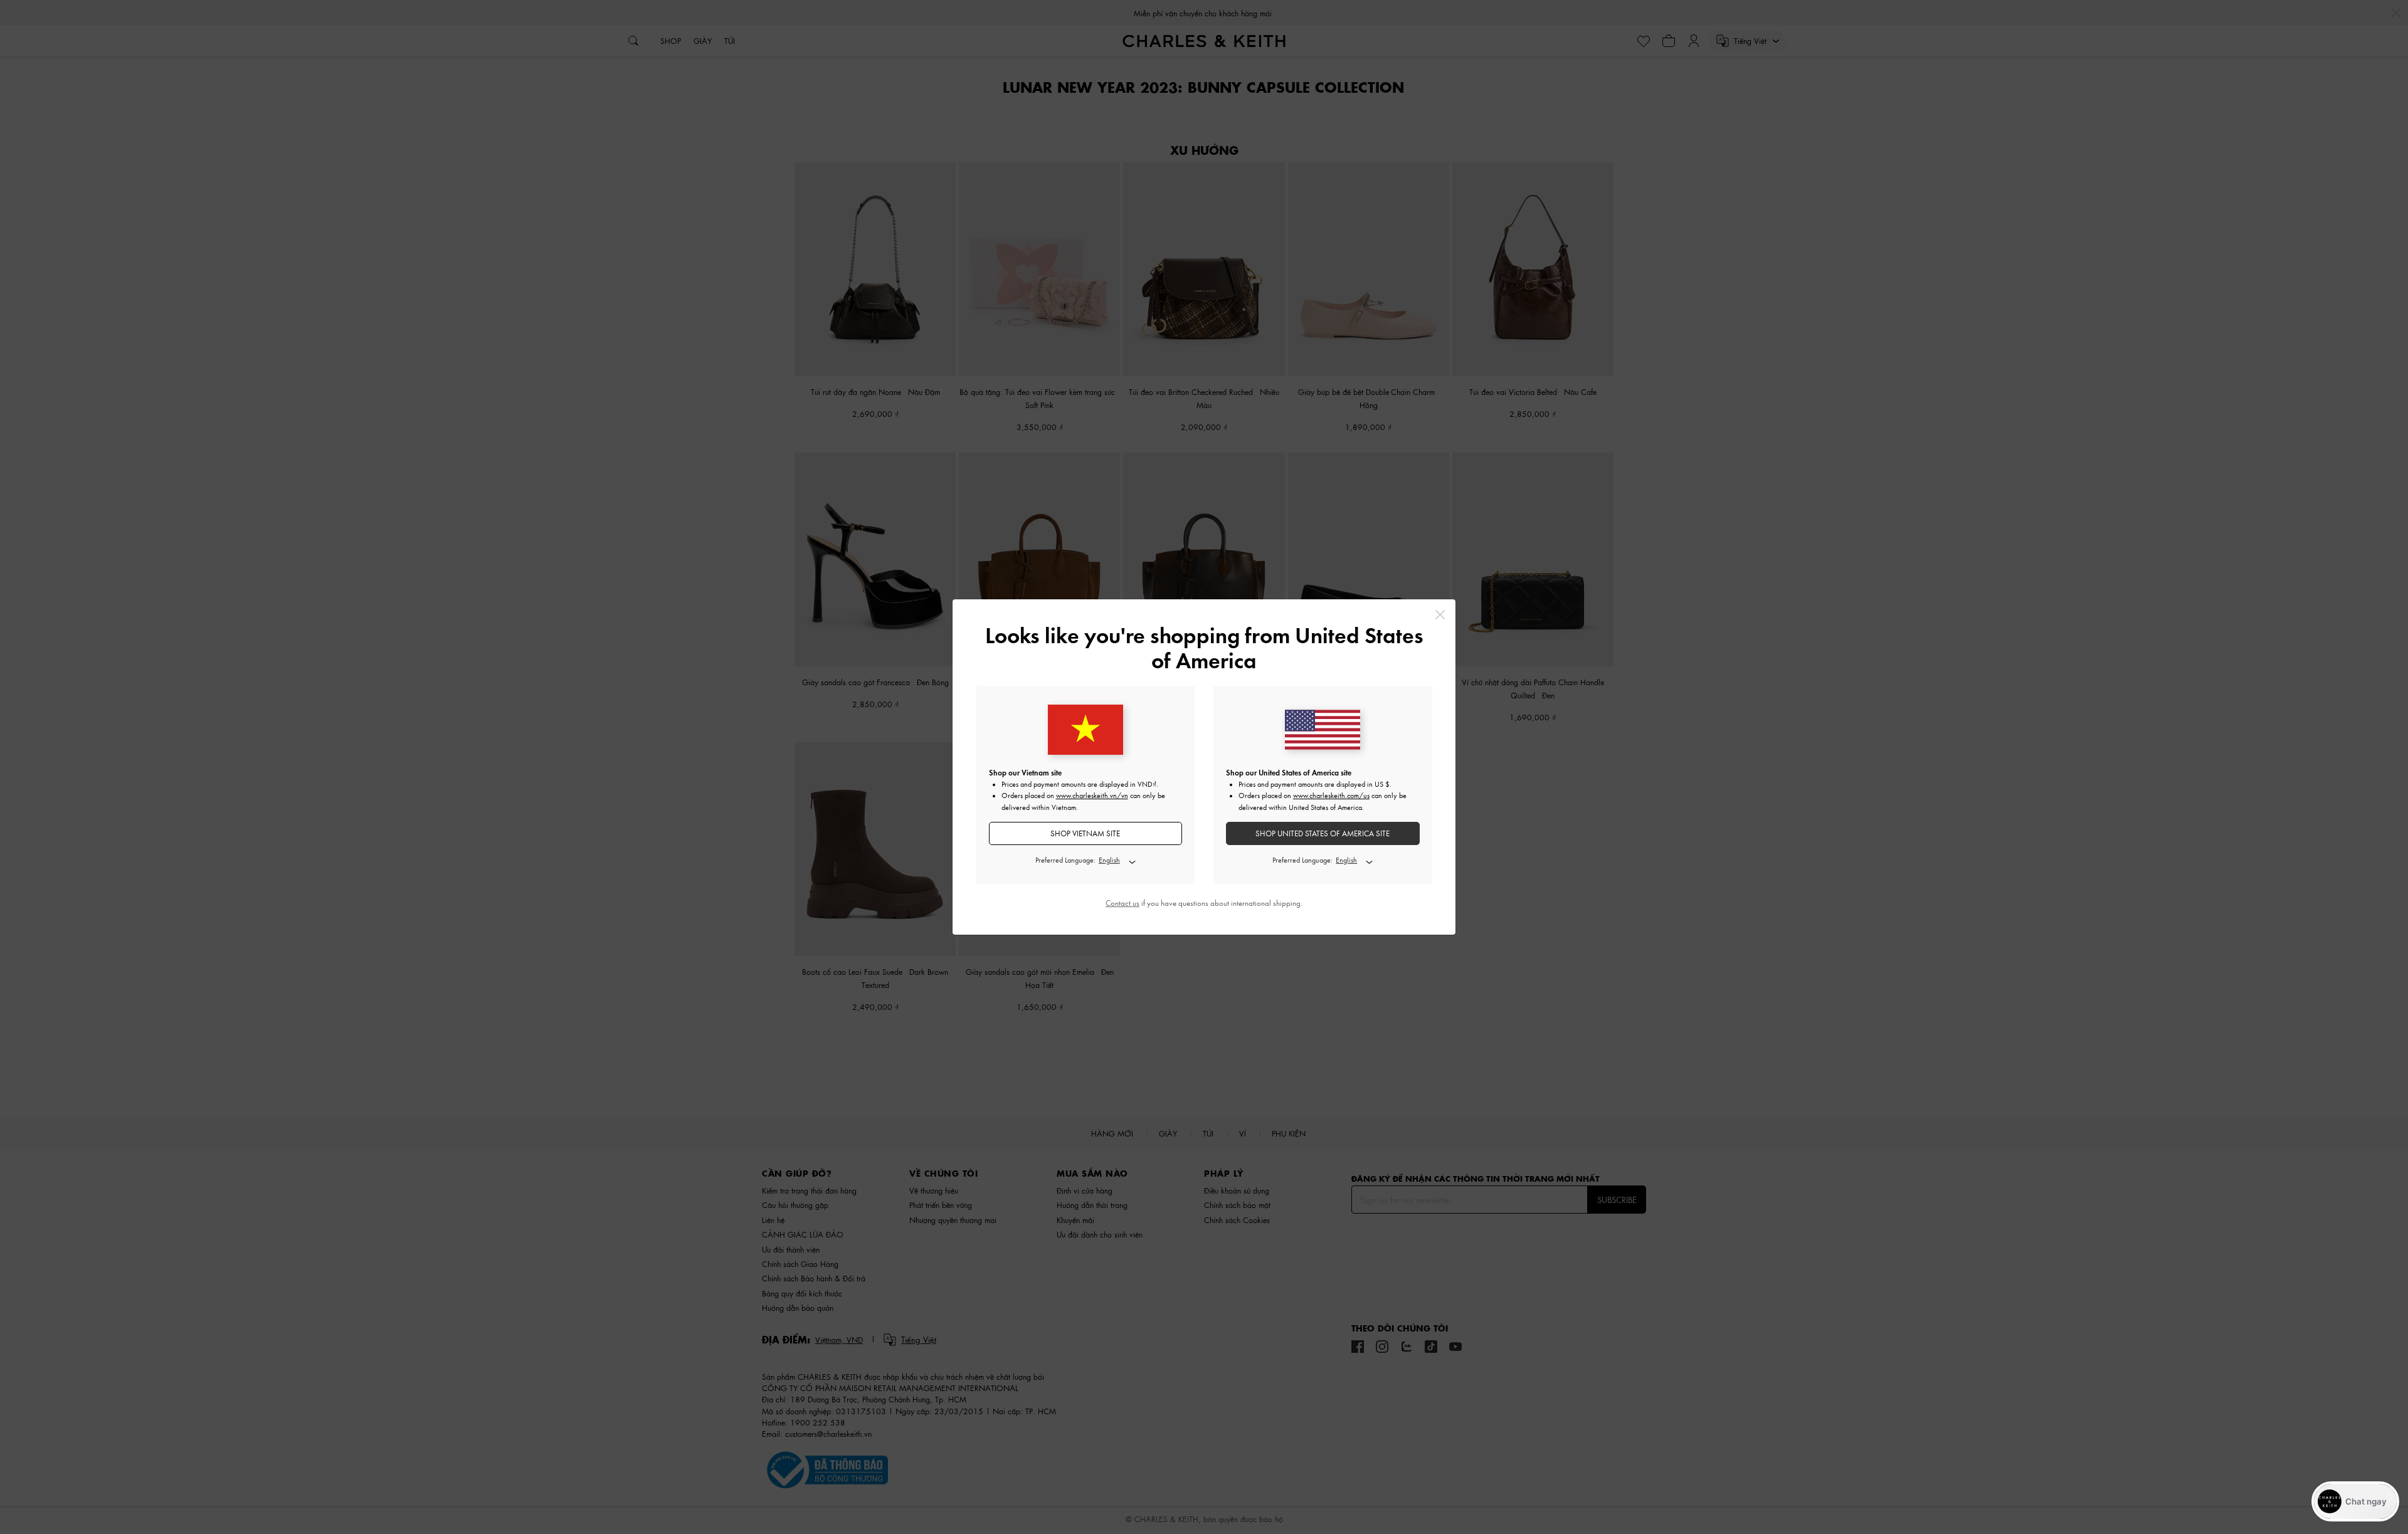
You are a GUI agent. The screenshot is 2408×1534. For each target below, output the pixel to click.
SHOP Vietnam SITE (1085, 833)
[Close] (1440, 615)
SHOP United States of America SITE (1323, 833)
